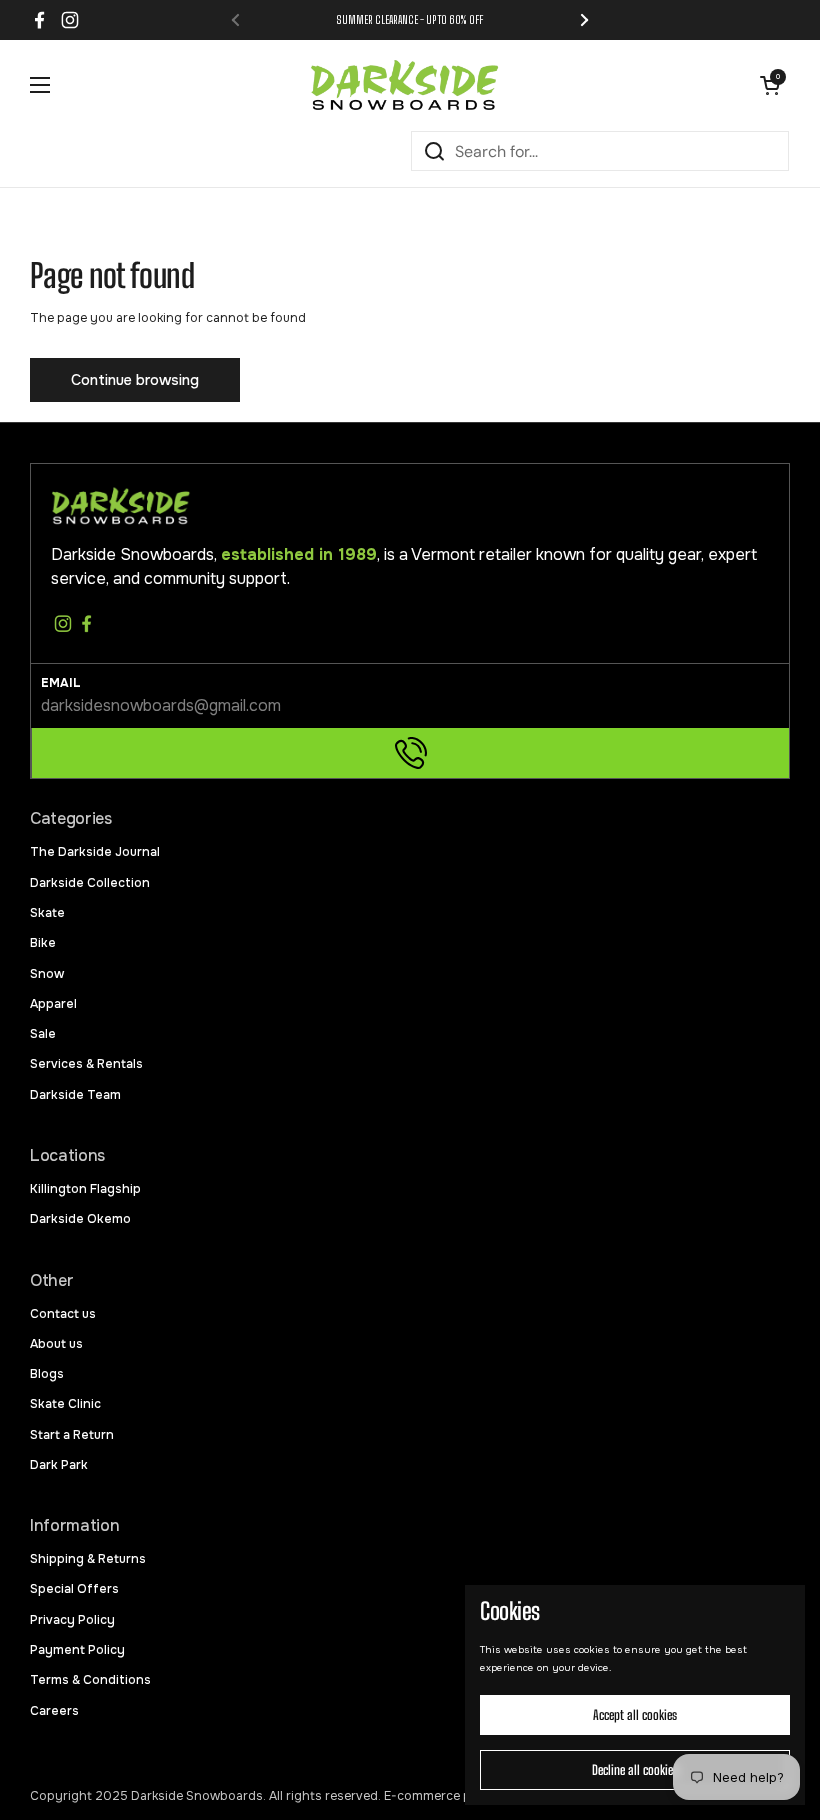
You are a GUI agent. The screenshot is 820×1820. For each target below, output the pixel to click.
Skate (47, 913)
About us (56, 1344)
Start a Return (72, 1435)
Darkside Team (75, 1095)
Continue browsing (135, 380)
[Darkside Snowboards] (405, 85)
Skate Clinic (65, 1404)
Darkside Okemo (80, 1219)
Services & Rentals (86, 1064)
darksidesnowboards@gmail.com (161, 705)
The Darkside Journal (95, 852)
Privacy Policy (72, 1620)
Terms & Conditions (90, 1680)
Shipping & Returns (88, 1559)
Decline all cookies (635, 1770)
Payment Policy (77, 1650)
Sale (43, 1034)
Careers (54, 1711)
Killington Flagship (85, 1189)
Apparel (53, 1004)
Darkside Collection (90, 883)
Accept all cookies (635, 1715)
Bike (43, 943)
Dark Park (59, 1465)
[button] (770, 85)
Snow (47, 974)
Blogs (47, 1374)
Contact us (63, 1314)
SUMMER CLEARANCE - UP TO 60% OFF (410, 19)
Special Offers (74, 1589)
